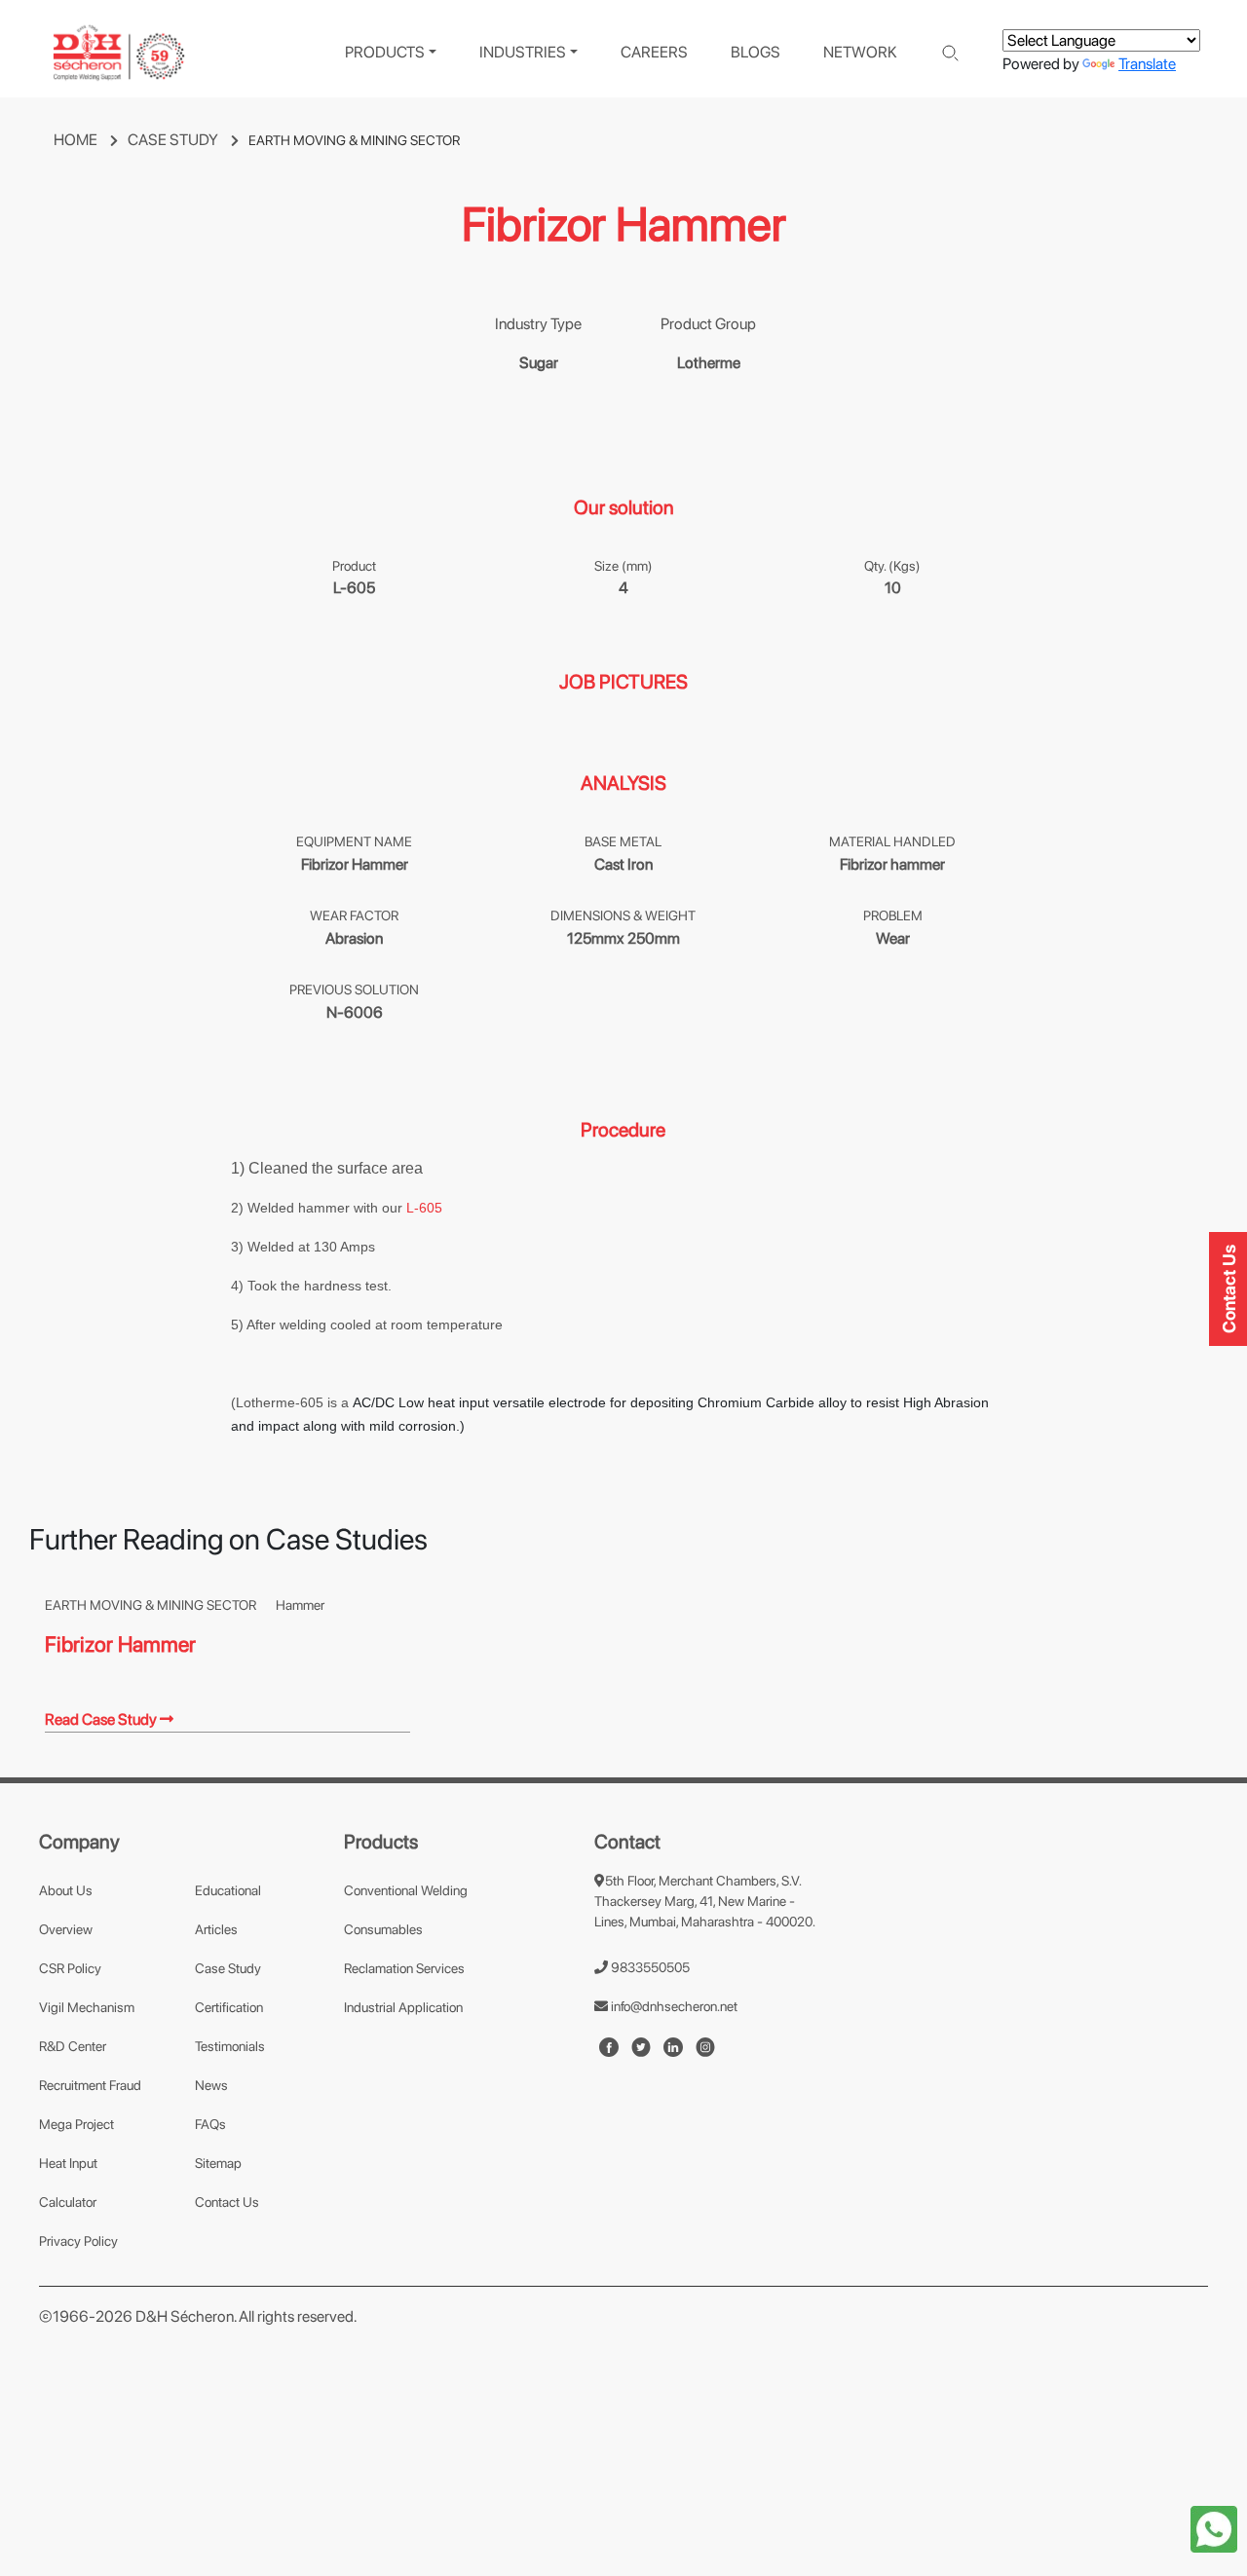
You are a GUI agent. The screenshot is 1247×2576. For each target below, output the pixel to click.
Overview (66, 1929)
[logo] (119, 53)
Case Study (228, 1968)
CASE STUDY (174, 140)
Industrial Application (403, 2007)
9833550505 (649, 1967)
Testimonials (230, 2046)
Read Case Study (102, 1719)
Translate (1147, 64)
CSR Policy (70, 1968)
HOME (77, 140)
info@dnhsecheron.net (673, 2006)
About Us (66, 1890)
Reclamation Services (404, 1968)
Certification (229, 2007)
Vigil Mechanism (87, 2007)
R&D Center (73, 2046)
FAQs (210, 2124)
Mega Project (76, 2124)
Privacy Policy (78, 2241)
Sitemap (218, 2163)
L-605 (424, 1208)
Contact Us (227, 2202)
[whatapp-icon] (1214, 2528)
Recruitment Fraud (90, 2085)
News (211, 2085)
